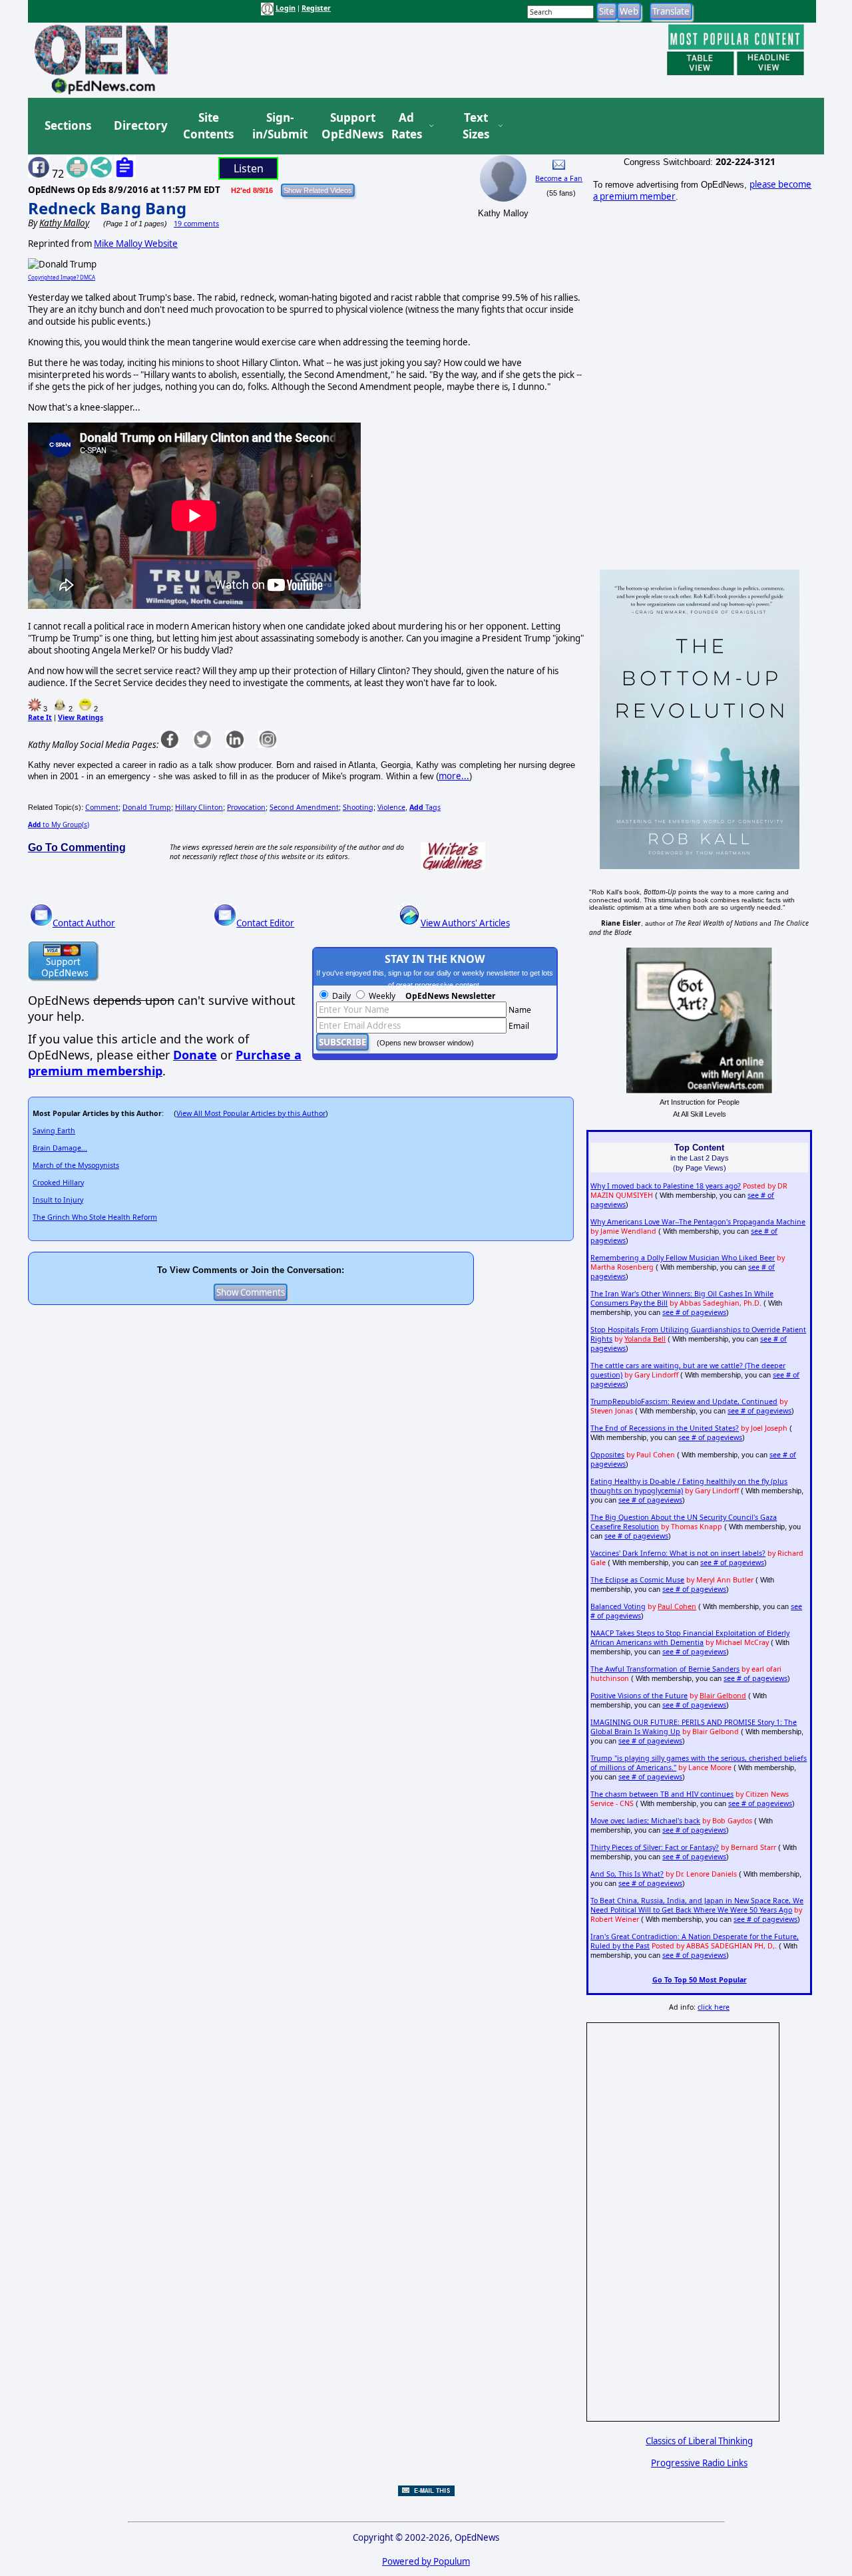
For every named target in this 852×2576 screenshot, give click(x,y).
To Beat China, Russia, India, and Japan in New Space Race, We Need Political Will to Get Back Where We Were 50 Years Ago (697, 1905)
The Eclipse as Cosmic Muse (637, 1580)
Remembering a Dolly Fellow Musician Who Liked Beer (683, 1258)
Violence (391, 807)
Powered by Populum (426, 2561)
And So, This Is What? (627, 1874)
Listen (249, 168)
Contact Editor (265, 923)
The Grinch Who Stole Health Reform (95, 1217)
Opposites (607, 1455)
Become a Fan (559, 178)
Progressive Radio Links (699, 2463)
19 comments (196, 224)
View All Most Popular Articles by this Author (251, 1113)
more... (454, 776)
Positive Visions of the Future (639, 1696)
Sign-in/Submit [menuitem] (278, 126)
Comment (102, 807)
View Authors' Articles (465, 923)
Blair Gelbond (723, 1696)
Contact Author (84, 923)
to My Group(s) (59, 825)
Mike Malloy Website (136, 244)
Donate (195, 1055)
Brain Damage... (60, 1148)
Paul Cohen (677, 1606)
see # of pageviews (694, 1312)
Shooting (358, 807)
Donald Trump (147, 807)
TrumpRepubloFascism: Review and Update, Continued (684, 1401)
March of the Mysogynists (76, 1165)
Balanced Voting (618, 1606)
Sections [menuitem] (68, 125)
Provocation (246, 807)
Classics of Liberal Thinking (699, 2441)
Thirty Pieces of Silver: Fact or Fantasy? (655, 1847)
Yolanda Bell (645, 1339)
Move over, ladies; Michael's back (645, 1821)
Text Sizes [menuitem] (476, 126)
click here (714, 2007)
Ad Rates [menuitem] (407, 126)
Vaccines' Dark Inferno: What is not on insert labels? (678, 1553)
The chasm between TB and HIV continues (662, 1794)
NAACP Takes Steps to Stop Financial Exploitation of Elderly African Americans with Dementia (690, 1638)
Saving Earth (54, 1131)
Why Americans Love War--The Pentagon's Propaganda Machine (698, 1222)
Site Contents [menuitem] (208, 126)
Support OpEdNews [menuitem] (347, 126)
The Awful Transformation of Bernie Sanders (665, 1669)
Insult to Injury (58, 1200)
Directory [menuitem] (140, 125)
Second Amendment (304, 807)
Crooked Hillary (58, 1183)
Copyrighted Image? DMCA (62, 277)
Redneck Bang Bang (107, 208)
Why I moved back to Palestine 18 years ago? (666, 1186)
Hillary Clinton (199, 807)
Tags (425, 807)
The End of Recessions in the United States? (665, 1428)
